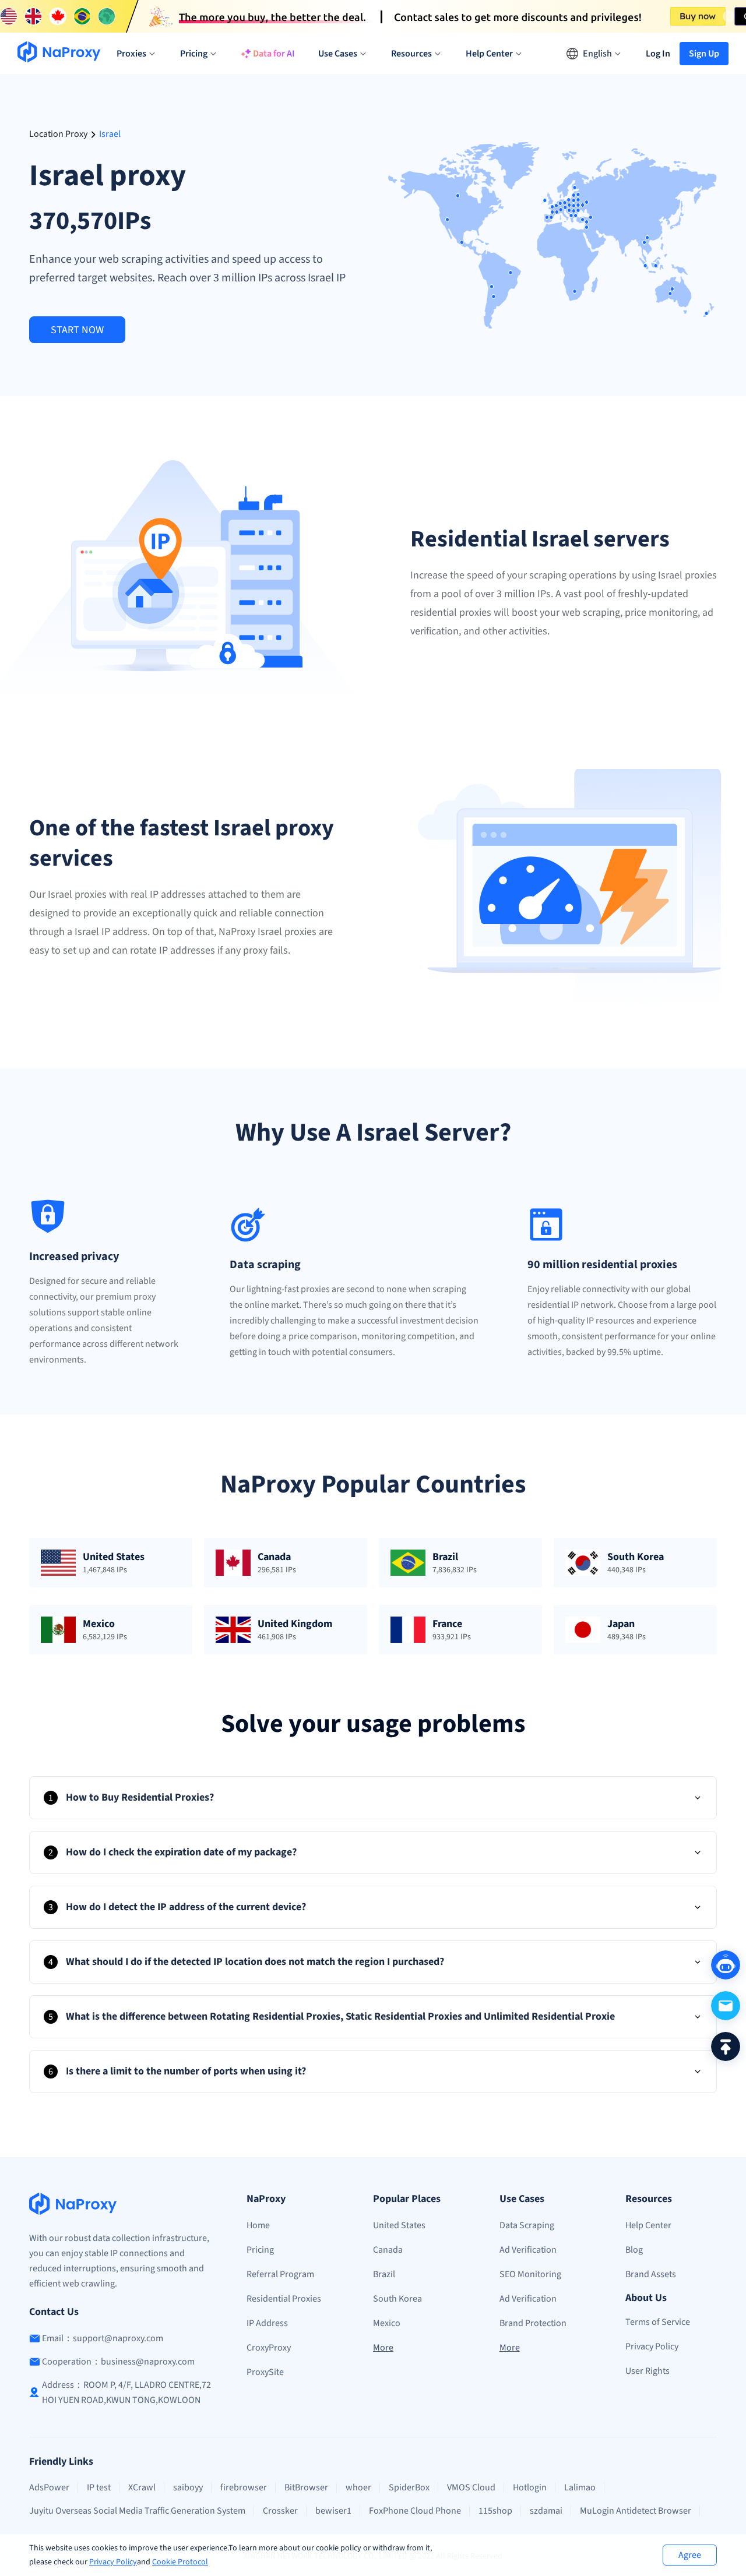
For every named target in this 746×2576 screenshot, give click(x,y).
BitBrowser (306, 2487)
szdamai (546, 2511)
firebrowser (244, 2487)
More (383, 2348)
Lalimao (580, 2487)
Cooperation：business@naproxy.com (118, 2362)
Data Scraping (527, 2225)
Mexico (387, 2323)
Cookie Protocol (180, 2562)
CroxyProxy (269, 2348)
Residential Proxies (284, 2299)
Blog (634, 2250)
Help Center (648, 2225)
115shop (495, 2511)
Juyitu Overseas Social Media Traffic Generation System (137, 2511)
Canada (388, 2250)
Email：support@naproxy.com (103, 2338)
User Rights (648, 2371)
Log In (658, 54)
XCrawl (142, 2487)
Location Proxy (58, 134)
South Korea (397, 2299)
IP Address (267, 2323)
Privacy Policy (113, 2562)
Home (258, 2225)
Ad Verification (528, 2250)
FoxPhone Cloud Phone (415, 2511)
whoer (358, 2487)
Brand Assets (651, 2274)
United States (399, 2225)
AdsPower (49, 2487)
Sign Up (704, 54)
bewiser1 (333, 2511)
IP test (99, 2487)
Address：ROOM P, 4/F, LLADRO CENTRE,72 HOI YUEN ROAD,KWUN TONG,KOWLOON (126, 2392)
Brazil (384, 2274)
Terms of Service (658, 2322)
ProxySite (265, 2372)
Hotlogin (530, 2487)
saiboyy (188, 2487)
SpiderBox (409, 2487)
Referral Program (280, 2274)
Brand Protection (533, 2323)
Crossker (280, 2511)
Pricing (260, 2250)
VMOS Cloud (471, 2487)
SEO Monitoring (530, 2274)
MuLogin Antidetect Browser (636, 2511)
